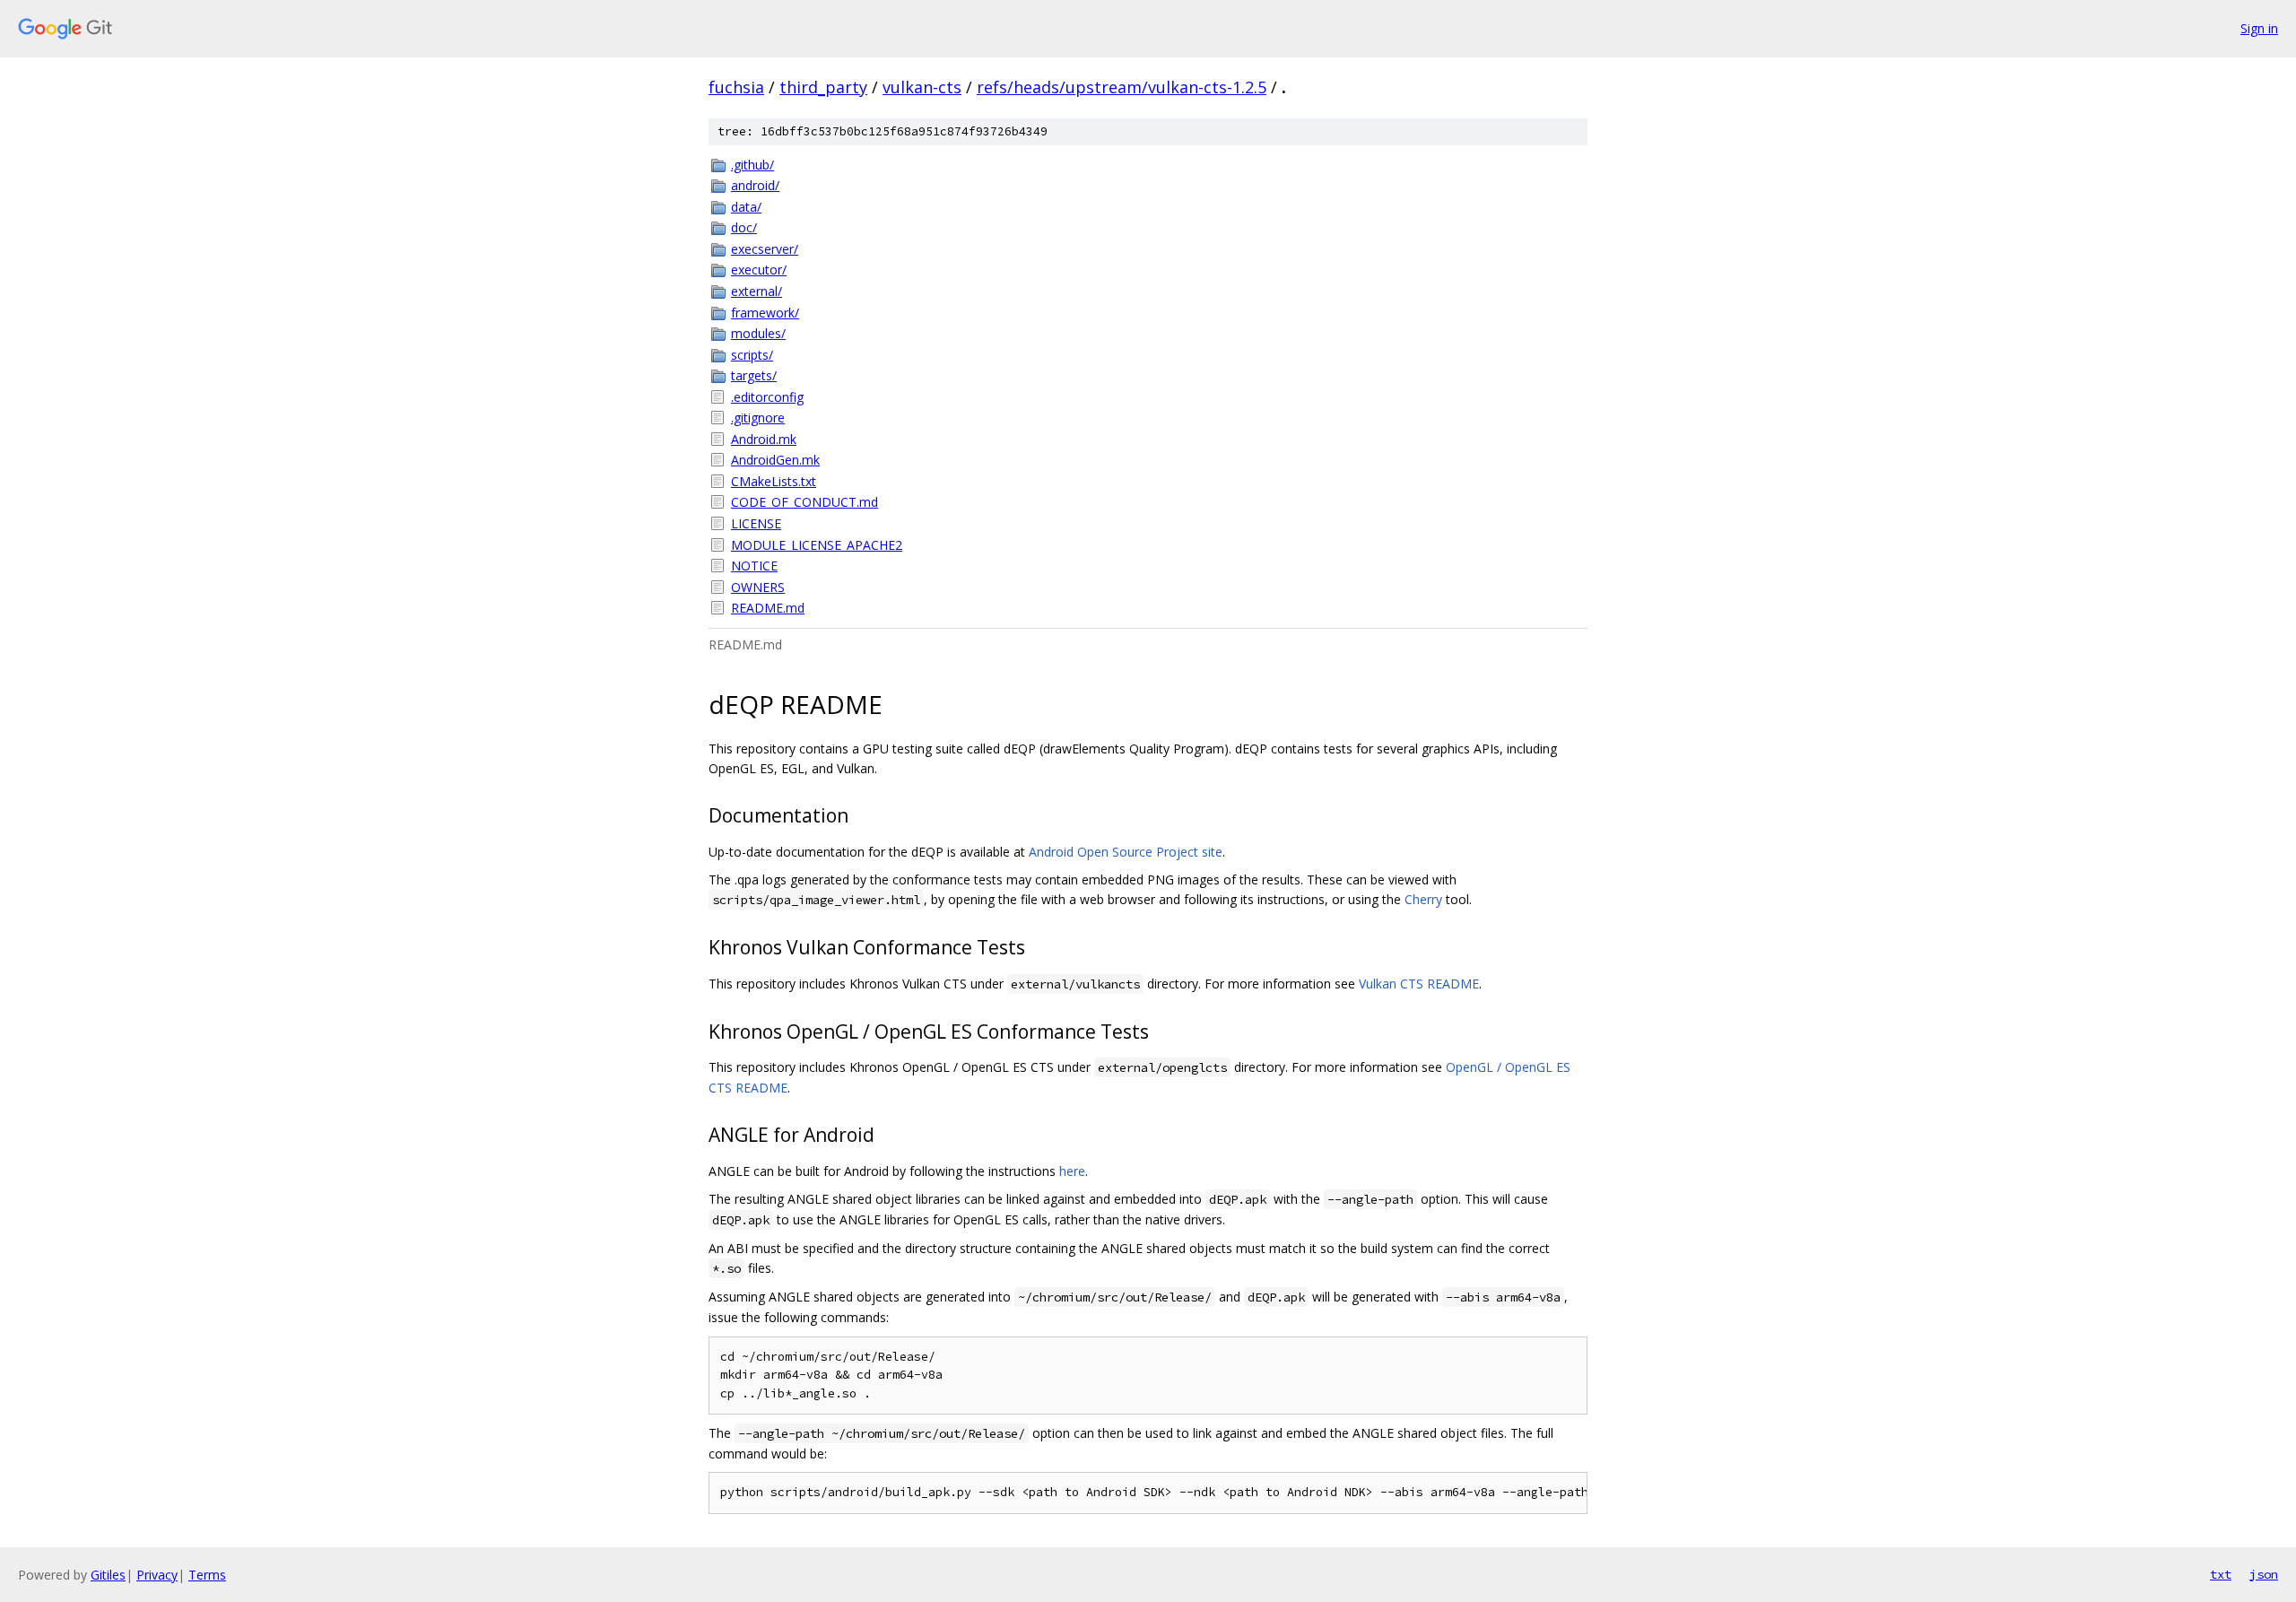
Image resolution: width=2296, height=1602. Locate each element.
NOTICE (754, 566)
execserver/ (765, 249)
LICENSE (756, 523)
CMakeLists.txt (774, 481)
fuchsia (736, 87)
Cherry (1423, 899)
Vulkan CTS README (1419, 984)
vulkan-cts (922, 87)
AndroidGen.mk (775, 460)
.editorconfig (767, 397)
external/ (757, 291)
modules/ (758, 333)
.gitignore (758, 418)
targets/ (754, 375)
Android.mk (764, 439)
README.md (768, 608)
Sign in (2259, 28)
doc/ (744, 227)
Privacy (157, 1575)
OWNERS (758, 587)
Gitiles (108, 1575)
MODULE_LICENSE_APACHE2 (817, 545)
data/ (746, 207)
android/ (755, 185)
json (2264, 1574)
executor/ (759, 270)
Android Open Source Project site (1126, 852)
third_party (823, 87)
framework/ (765, 313)
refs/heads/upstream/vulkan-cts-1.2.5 (1122, 87)
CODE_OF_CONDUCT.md (804, 502)
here (1072, 1171)
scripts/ (752, 355)
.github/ (752, 165)
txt (2221, 1574)
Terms (207, 1575)
